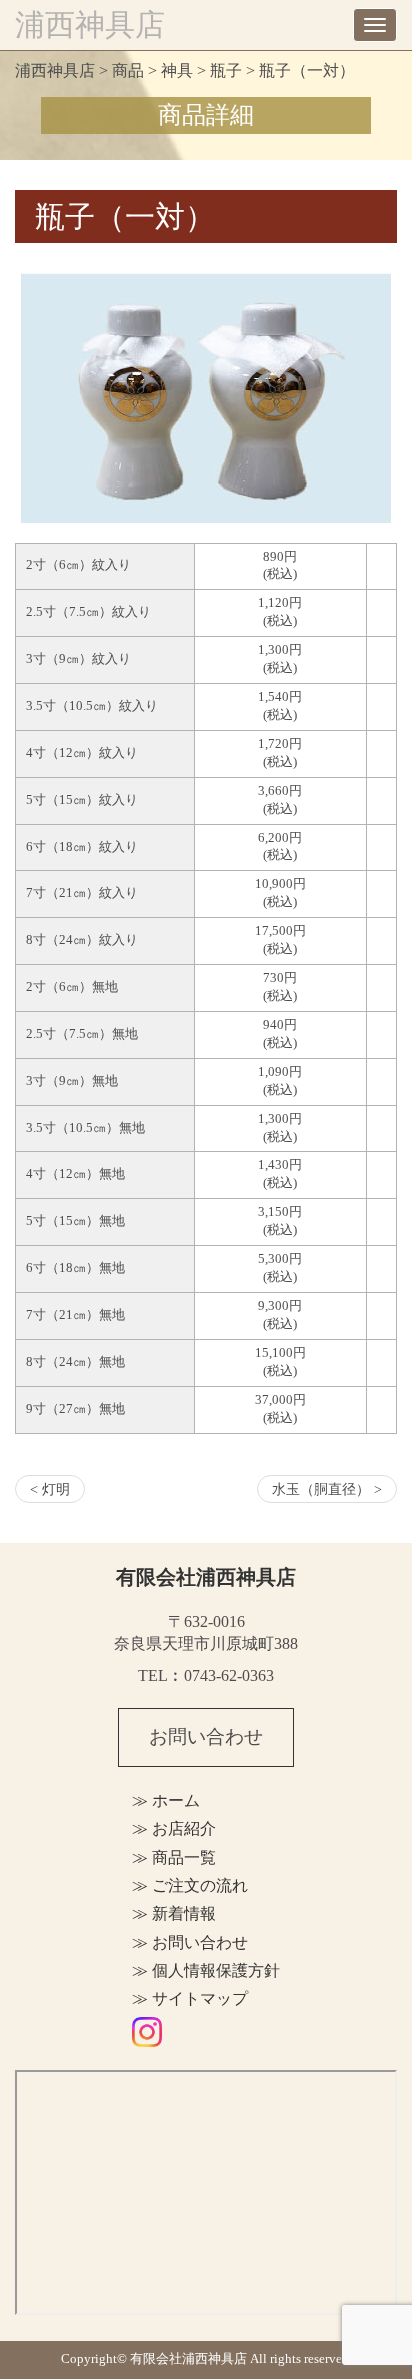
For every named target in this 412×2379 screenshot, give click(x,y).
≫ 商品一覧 (174, 1857)
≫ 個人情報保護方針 (206, 1970)
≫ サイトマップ (190, 1998)
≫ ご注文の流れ (190, 1885)
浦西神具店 (90, 24)
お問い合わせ (206, 1736)
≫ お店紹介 (174, 1828)
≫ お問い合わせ (190, 1942)
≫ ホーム (166, 1800)
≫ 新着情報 (174, 1913)
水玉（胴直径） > (327, 1489)
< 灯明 (50, 1489)
